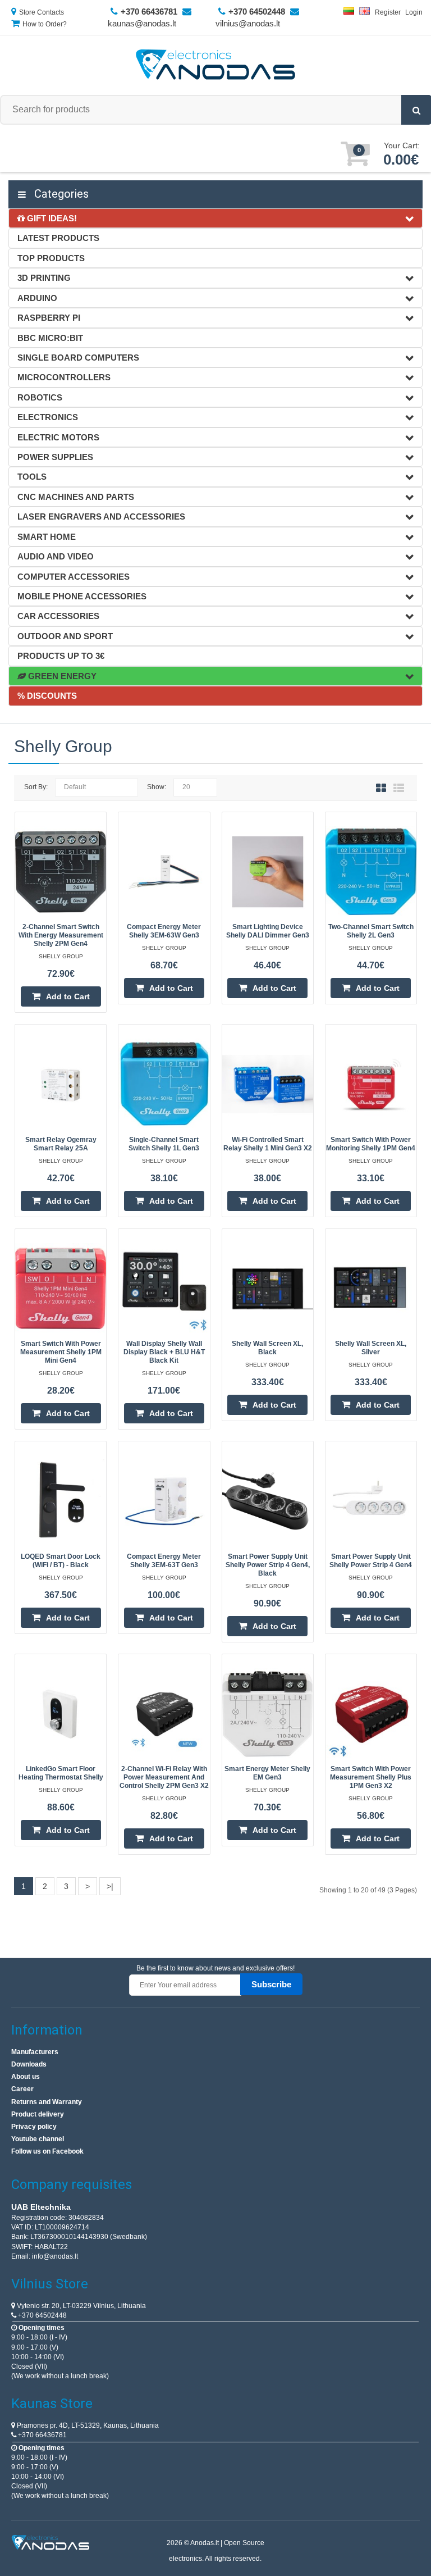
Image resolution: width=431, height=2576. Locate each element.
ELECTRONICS (48, 417)
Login (414, 12)
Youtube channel (38, 2139)
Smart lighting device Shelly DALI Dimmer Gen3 (268, 931)
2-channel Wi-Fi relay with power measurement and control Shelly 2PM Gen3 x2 (164, 1777)
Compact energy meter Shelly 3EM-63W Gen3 (164, 931)
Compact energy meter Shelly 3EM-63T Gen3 (164, 1561)
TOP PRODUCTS (51, 258)
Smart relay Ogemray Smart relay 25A (61, 1144)
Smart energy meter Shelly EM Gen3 (267, 1773)
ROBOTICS (40, 397)
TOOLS (32, 477)
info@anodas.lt (55, 2256)
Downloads (29, 2064)
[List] (399, 788)
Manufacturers (35, 2052)
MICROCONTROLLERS (64, 377)
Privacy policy (34, 2127)
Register (388, 12)
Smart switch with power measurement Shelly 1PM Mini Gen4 (61, 1352)
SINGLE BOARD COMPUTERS (78, 358)
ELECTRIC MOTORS (58, 437)
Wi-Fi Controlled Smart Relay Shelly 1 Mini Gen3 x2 (268, 1144)
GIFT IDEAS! (51, 218)
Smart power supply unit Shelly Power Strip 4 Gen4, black (268, 1565)
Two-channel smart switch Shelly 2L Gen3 (371, 931)
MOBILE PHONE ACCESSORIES (82, 596)
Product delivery (38, 2114)
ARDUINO (37, 298)
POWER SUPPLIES (55, 457)
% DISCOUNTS (47, 696)
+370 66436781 (42, 2435)
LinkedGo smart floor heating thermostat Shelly (61, 1773)
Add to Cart (68, 996)
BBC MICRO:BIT (50, 338)
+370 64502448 (42, 2315)
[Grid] (381, 788)
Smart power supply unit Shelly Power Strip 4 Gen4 (371, 1561)
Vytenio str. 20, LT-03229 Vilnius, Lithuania (81, 2306)
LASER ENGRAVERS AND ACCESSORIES (101, 516)
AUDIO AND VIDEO (56, 556)
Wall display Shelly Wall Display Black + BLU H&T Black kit (164, 1352)
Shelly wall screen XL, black (267, 1348)
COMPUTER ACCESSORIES (74, 577)
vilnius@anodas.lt (248, 23)
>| (110, 1886)
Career (22, 2089)
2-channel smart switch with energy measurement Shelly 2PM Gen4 (61, 935)
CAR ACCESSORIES (58, 616)
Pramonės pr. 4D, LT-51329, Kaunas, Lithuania (87, 2425)
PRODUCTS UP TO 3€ (61, 656)
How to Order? (45, 24)
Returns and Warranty (47, 2102)
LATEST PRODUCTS (58, 238)
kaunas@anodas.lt (142, 23)
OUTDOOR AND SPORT (65, 636)
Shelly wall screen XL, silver (371, 1348)
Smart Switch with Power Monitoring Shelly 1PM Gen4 (371, 1144)
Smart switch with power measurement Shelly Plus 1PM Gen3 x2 (371, 1777)
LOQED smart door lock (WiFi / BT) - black (61, 1561)
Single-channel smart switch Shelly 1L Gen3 (164, 1144)
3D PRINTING (44, 278)
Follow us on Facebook (47, 2151)
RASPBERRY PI (49, 318)
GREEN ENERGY (61, 676)
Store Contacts (42, 12)
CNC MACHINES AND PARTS (76, 497)
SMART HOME (47, 537)
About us (26, 2077)
